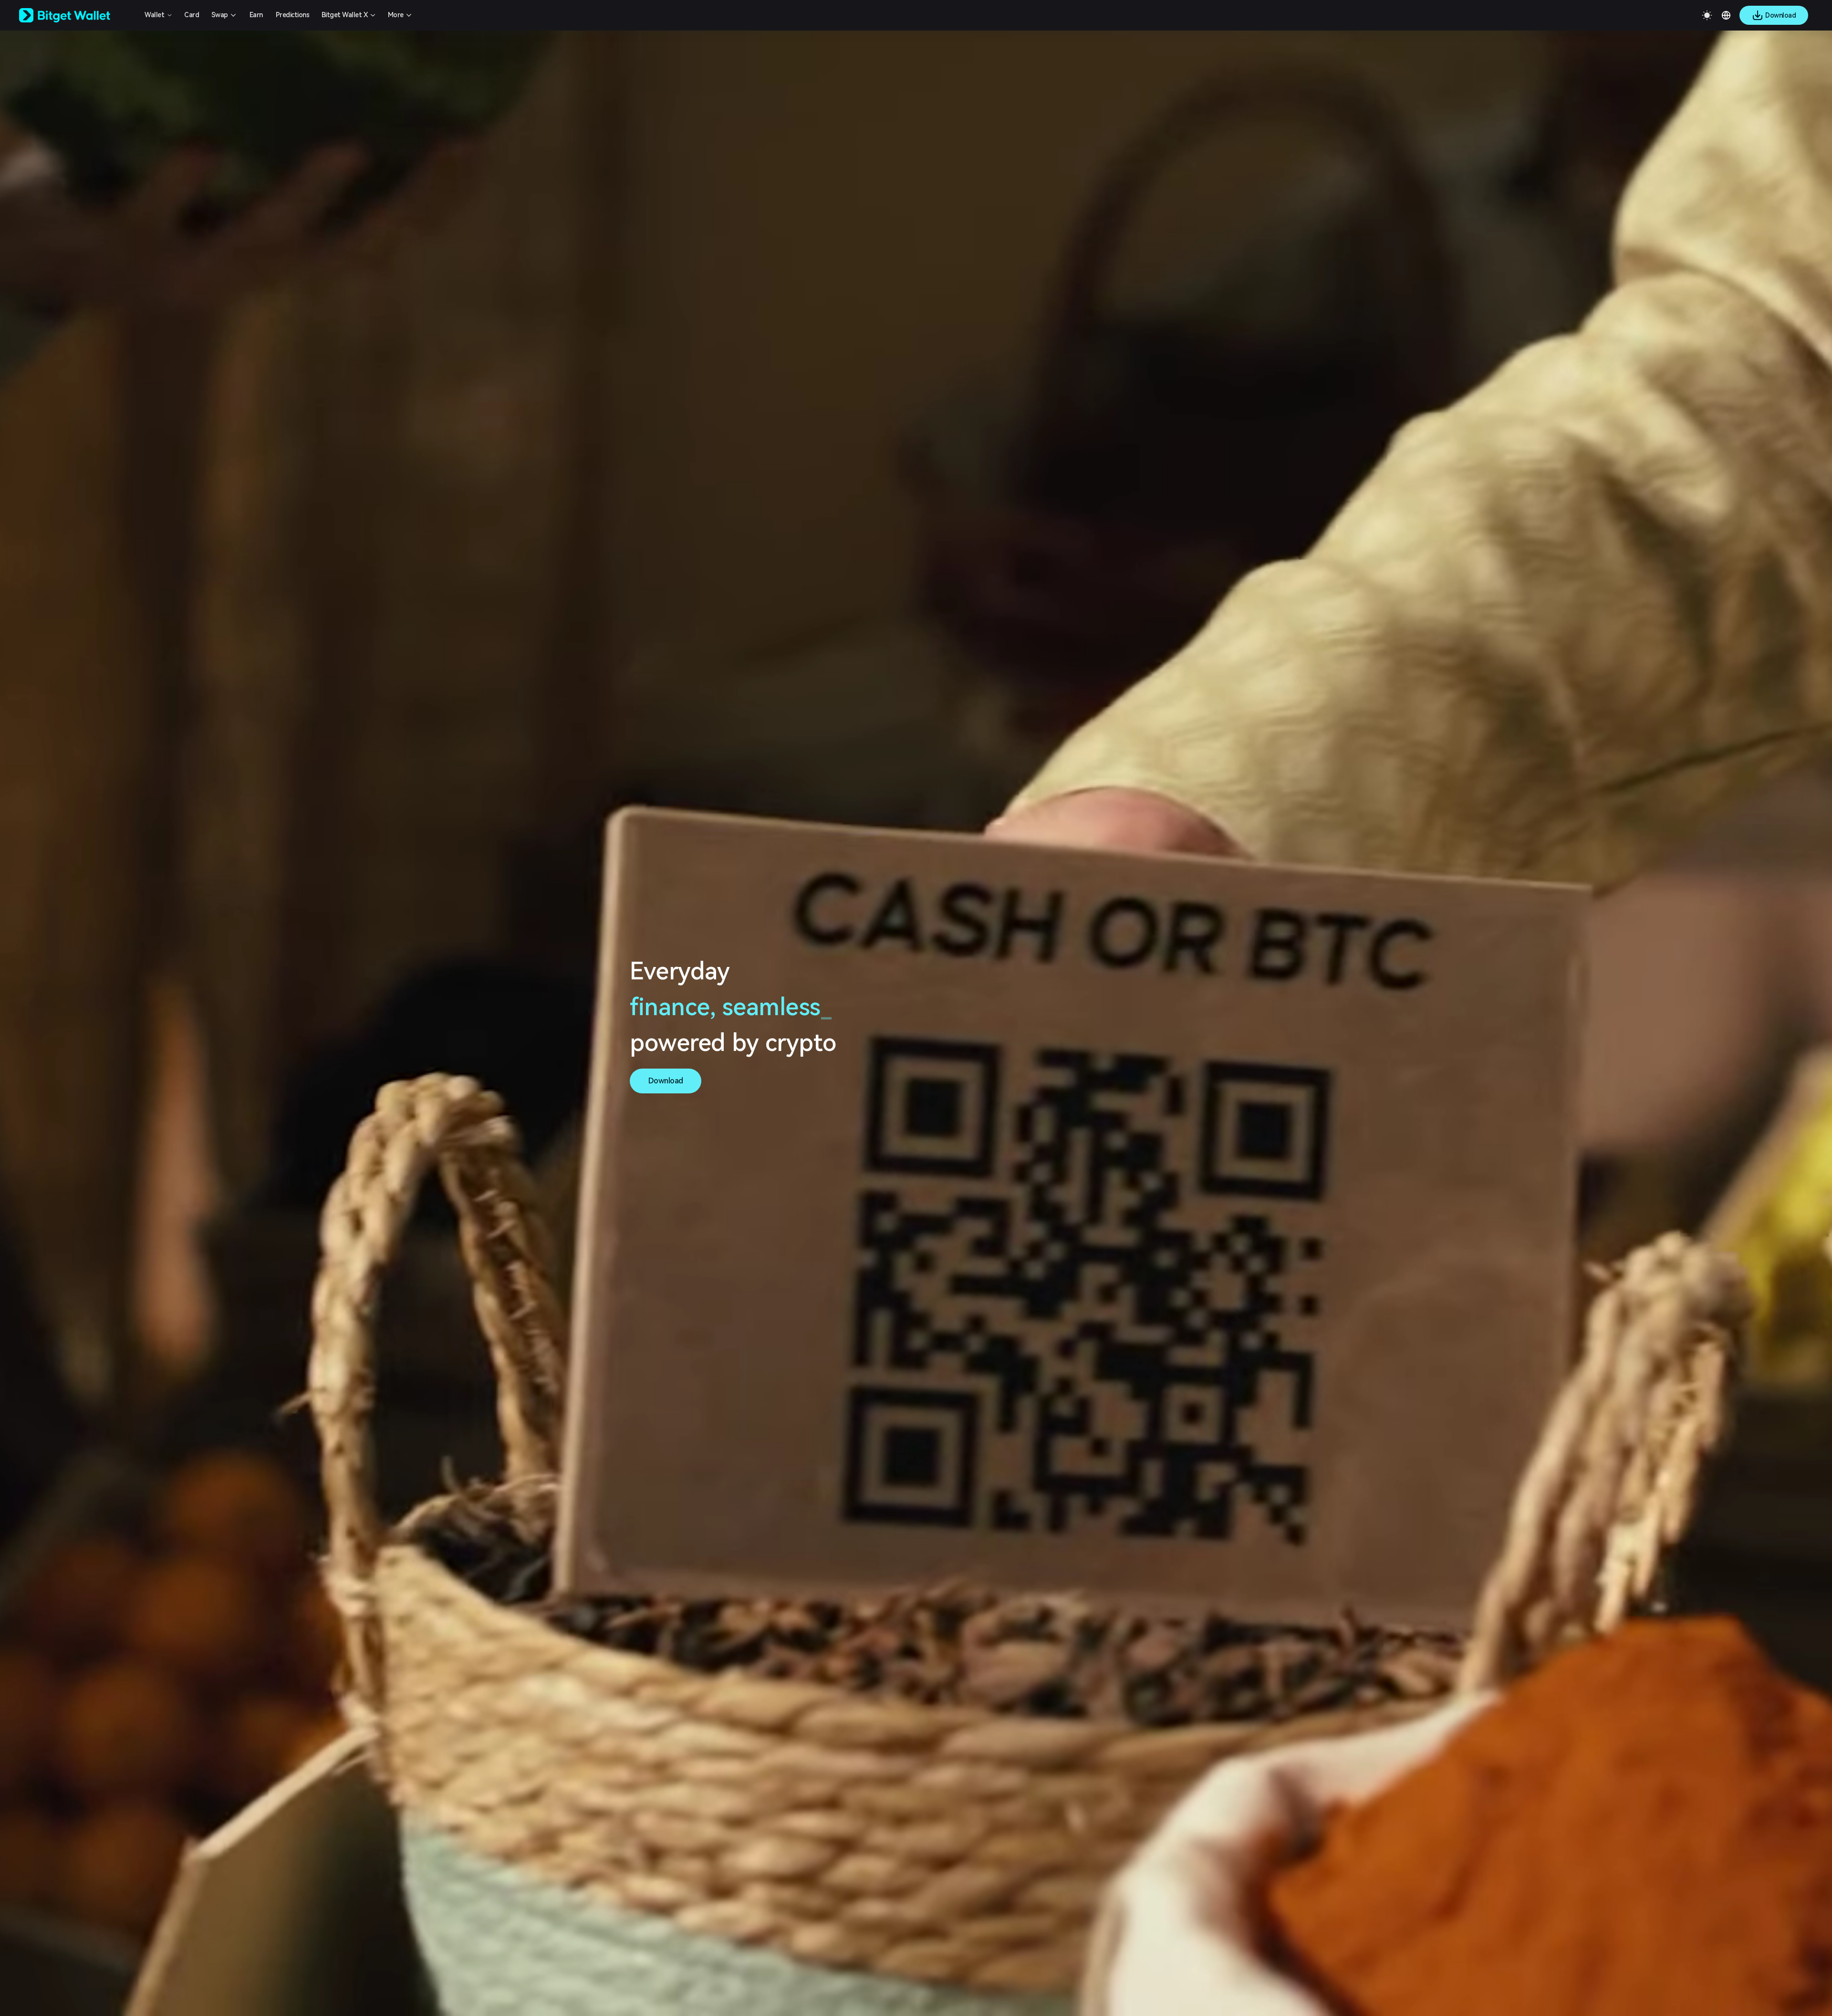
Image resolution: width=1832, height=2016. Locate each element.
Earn (256, 15)
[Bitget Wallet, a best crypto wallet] (77, 15)
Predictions (293, 15)
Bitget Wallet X (345, 15)
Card (192, 15)
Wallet (154, 15)
